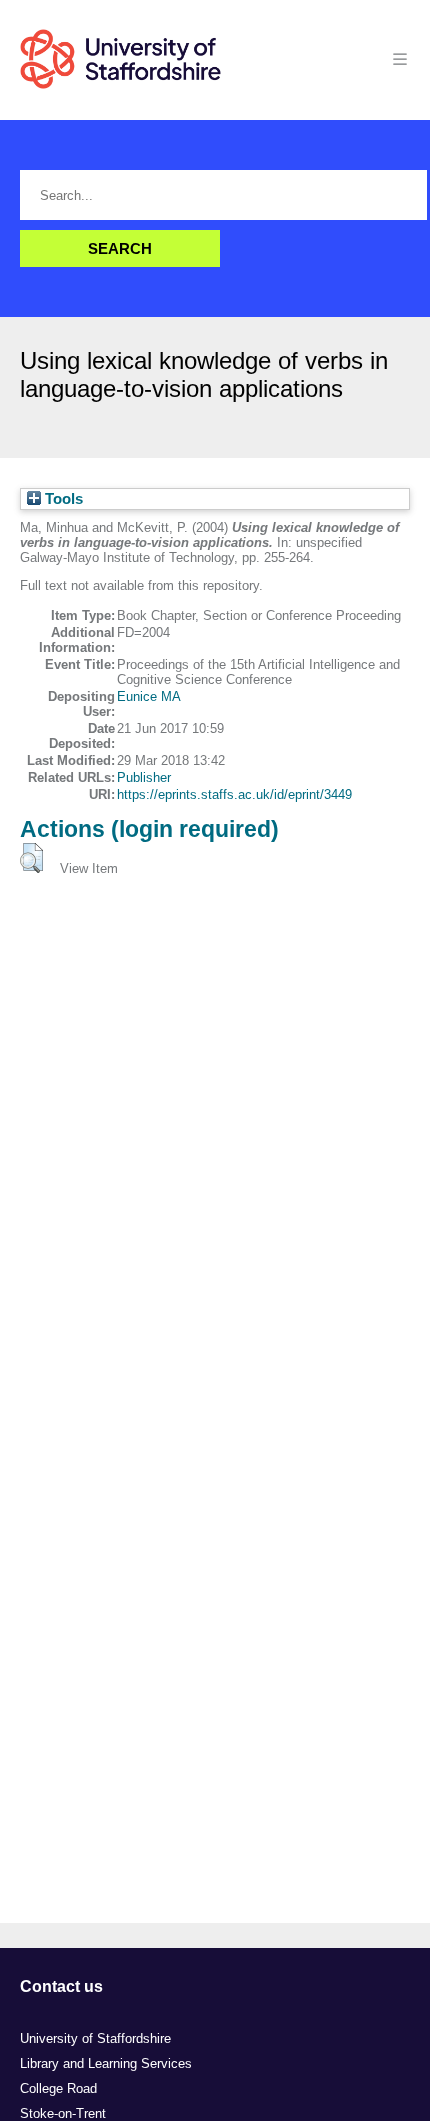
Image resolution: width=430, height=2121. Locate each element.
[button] (31, 858)
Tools (62, 499)
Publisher (144, 777)
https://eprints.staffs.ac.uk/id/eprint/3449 (234, 794)
